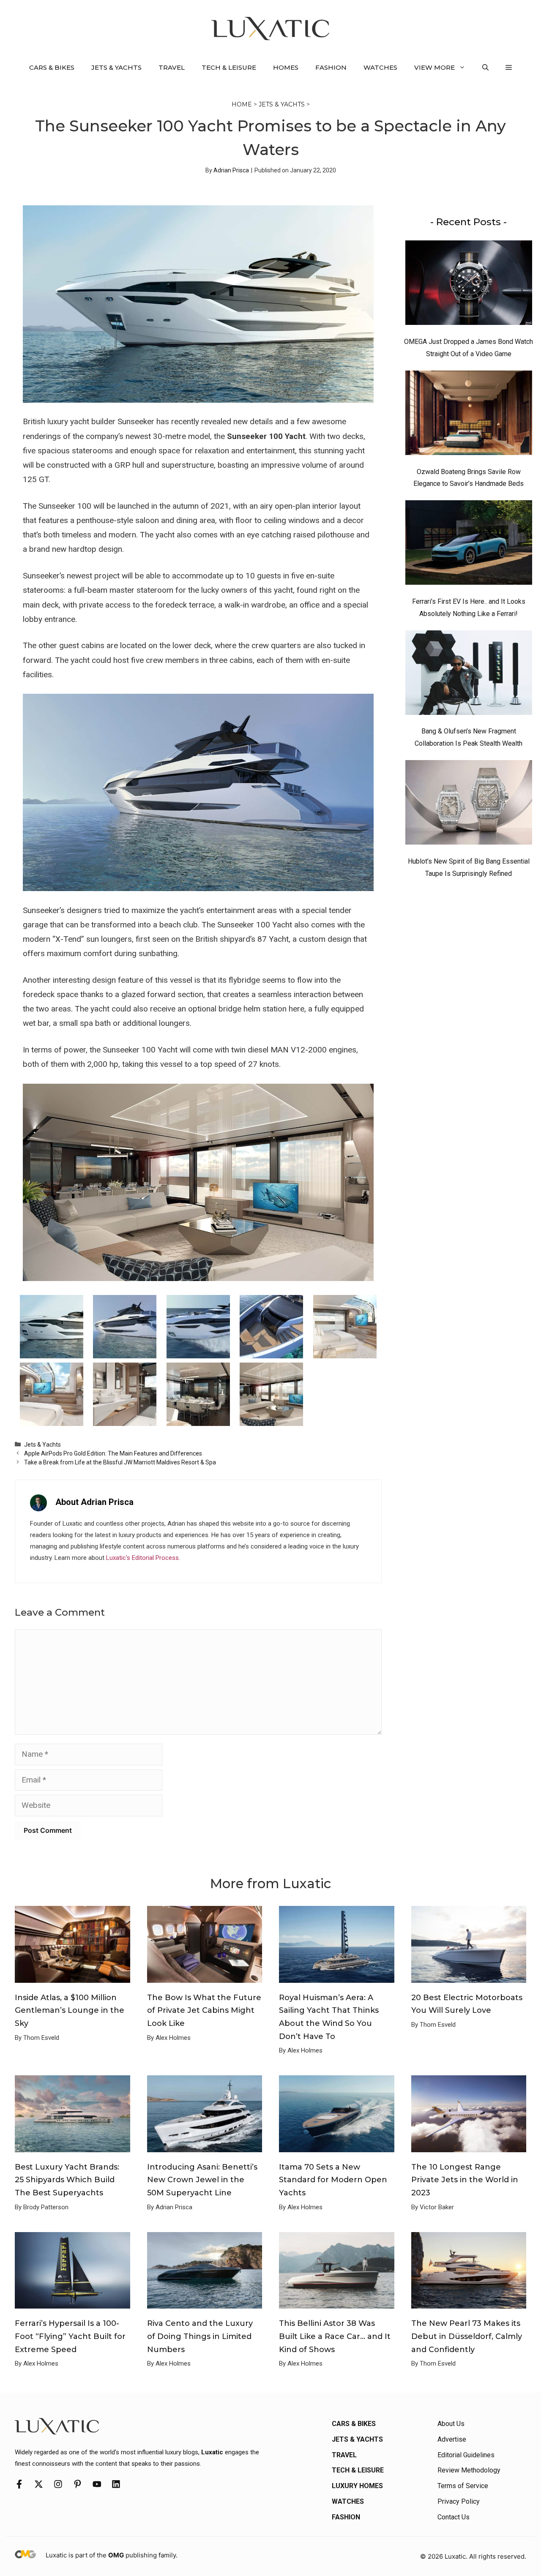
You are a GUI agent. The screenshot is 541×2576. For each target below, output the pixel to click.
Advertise (452, 2439)
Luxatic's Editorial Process (142, 1558)
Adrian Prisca (231, 170)
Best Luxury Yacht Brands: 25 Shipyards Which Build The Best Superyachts (67, 2180)
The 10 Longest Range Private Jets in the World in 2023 (465, 2180)
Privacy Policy (459, 2501)
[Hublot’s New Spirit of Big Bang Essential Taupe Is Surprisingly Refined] (469, 804)
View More (434, 67)
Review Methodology (469, 2470)
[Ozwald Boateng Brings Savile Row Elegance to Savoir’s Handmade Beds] (469, 415)
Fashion (331, 67)
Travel (172, 67)
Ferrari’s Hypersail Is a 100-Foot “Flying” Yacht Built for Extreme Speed (70, 2336)
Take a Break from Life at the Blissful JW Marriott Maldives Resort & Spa (120, 1462)
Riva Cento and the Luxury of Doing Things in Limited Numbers (200, 2336)
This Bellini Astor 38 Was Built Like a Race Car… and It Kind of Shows (335, 2336)
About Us (451, 2424)
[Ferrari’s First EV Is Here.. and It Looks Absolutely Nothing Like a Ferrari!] (469, 545)
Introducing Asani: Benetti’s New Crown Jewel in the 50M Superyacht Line (202, 2180)
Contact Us (454, 2517)
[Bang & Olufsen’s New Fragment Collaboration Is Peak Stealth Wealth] (469, 675)
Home (242, 104)
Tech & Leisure (229, 67)
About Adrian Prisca (94, 1502)
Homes (286, 67)
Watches (380, 67)
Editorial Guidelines (466, 2455)
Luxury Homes (357, 2486)
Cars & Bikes (52, 67)
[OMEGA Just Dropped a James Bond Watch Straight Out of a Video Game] (469, 285)
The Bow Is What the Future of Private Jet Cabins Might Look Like (204, 2010)
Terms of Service (463, 2486)
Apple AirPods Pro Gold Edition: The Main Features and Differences (113, 1453)
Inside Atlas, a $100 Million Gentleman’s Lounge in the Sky (70, 2010)
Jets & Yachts (116, 67)
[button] (485, 68)
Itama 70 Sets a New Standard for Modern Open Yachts (333, 2180)
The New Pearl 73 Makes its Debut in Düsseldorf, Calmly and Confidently (467, 2336)
